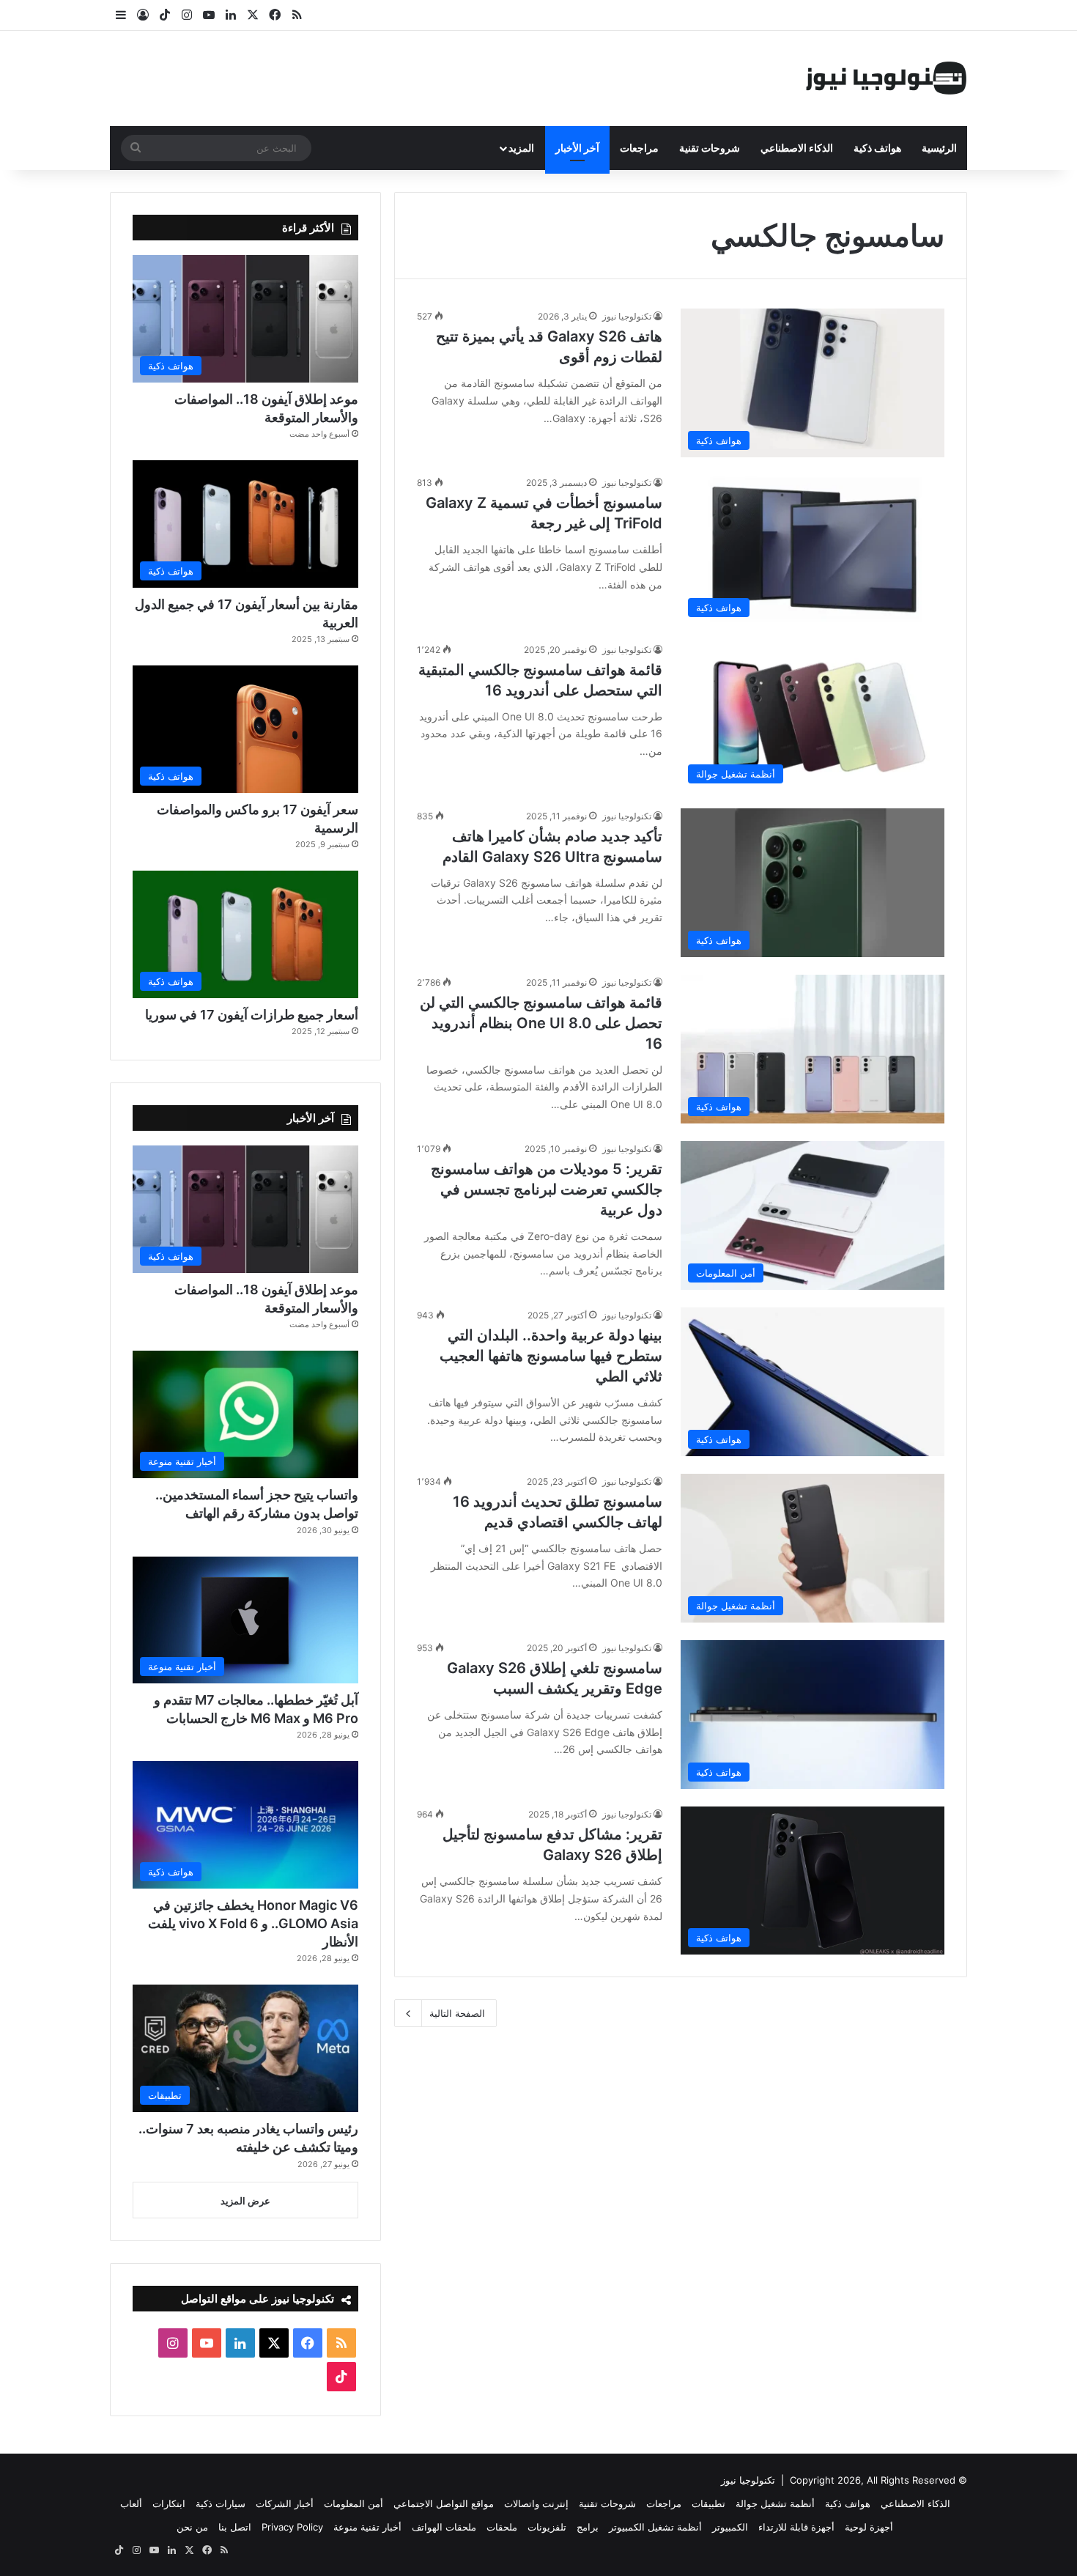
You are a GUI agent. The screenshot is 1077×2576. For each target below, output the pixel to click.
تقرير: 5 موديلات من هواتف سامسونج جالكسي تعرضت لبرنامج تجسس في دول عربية (547, 1189)
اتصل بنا (235, 2527)
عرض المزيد (245, 2201)
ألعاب (131, 2503)
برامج (588, 2527)
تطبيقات (708, 2503)
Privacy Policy (292, 2527)
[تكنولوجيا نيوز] (887, 78)
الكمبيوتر (730, 2527)
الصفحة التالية (457, 2013)
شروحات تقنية (710, 148)
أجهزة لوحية (869, 2527)
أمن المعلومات (354, 2503)
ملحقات (502, 2527)
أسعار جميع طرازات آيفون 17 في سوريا (252, 1015)
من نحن (192, 2527)
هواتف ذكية (877, 148)
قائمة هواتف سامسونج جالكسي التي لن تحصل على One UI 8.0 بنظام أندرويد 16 (541, 1023)
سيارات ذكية (221, 2503)
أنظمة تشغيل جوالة (775, 2503)
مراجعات (639, 148)
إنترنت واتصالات (536, 2503)
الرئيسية (939, 148)
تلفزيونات (547, 2527)
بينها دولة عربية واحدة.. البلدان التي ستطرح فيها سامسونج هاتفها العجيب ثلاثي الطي (551, 1356)
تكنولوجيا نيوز (627, 316)
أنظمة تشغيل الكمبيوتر (655, 2527)
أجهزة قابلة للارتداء (796, 2527)
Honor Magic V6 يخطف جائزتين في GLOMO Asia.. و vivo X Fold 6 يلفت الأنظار (253, 1923)
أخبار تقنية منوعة (367, 2527)
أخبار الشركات (285, 2503)
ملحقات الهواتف (444, 2527)
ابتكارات (169, 2503)
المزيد (521, 148)
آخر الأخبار (577, 148)
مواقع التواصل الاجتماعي (444, 2503)
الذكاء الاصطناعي (797, 148)
